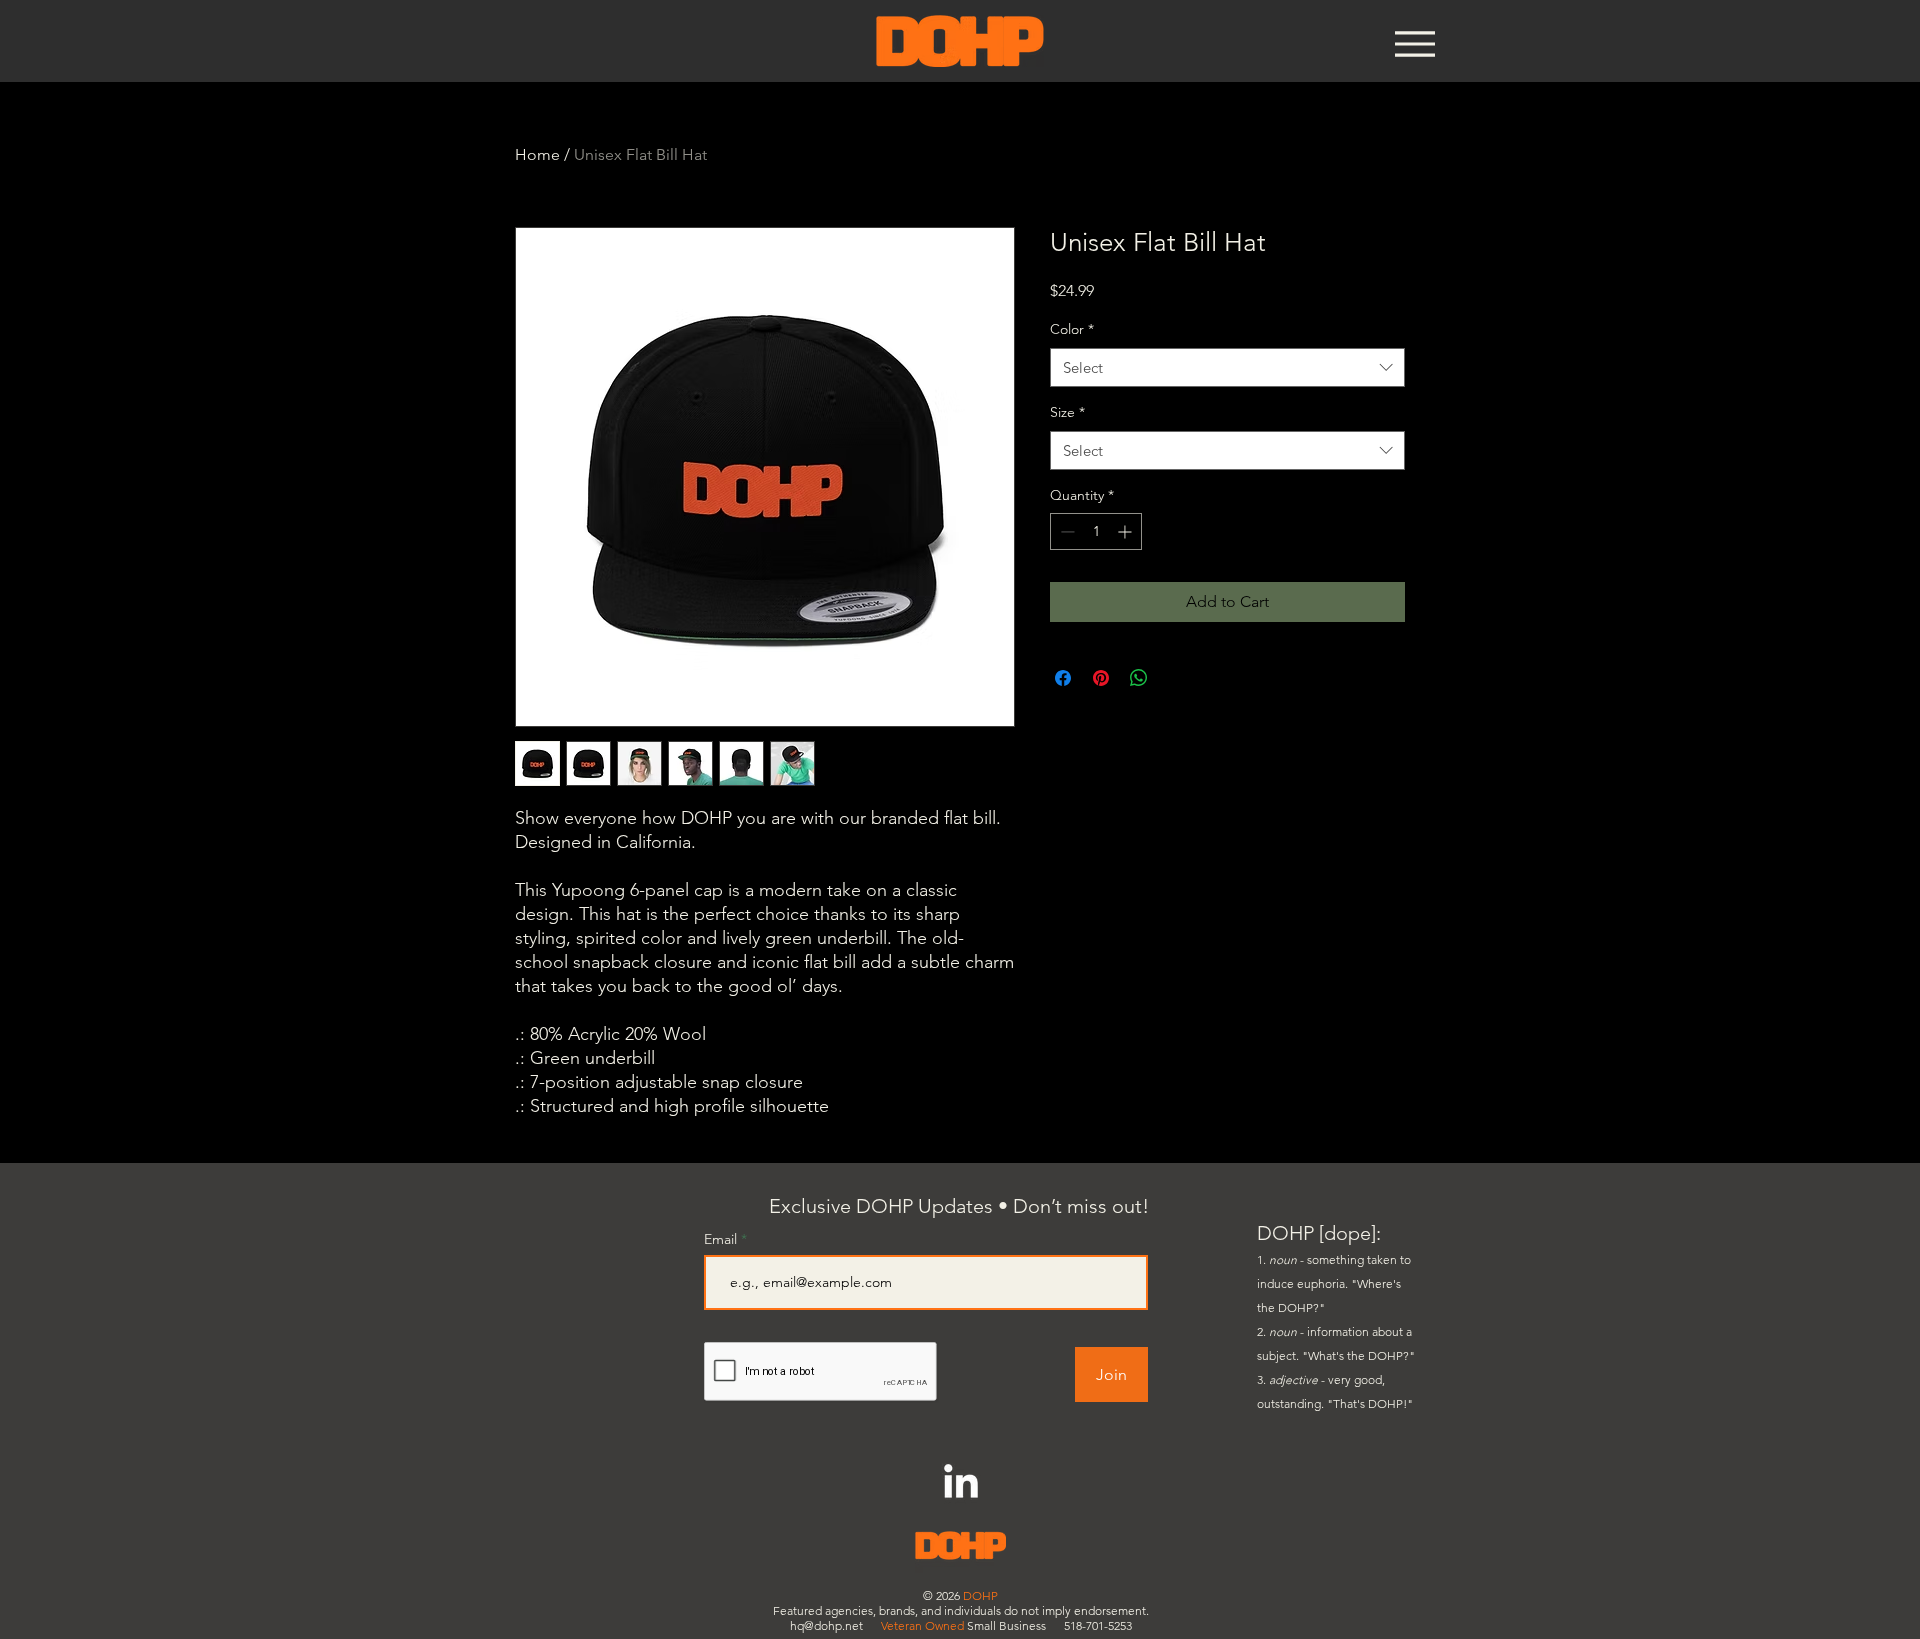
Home (537, 154)
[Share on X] (1177, 678)
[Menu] (1414, 43)
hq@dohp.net (826, 1625)
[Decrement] (1065, 531)
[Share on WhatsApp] (1139, 678)
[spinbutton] (1096, 531)
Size (1067, 412)
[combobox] (1227, 367)
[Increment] (1126, 531)
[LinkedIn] (961, 1484)
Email (722, 1239)
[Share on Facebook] (1063, 678)
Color (1072, 329)
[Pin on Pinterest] (1101, 678)
